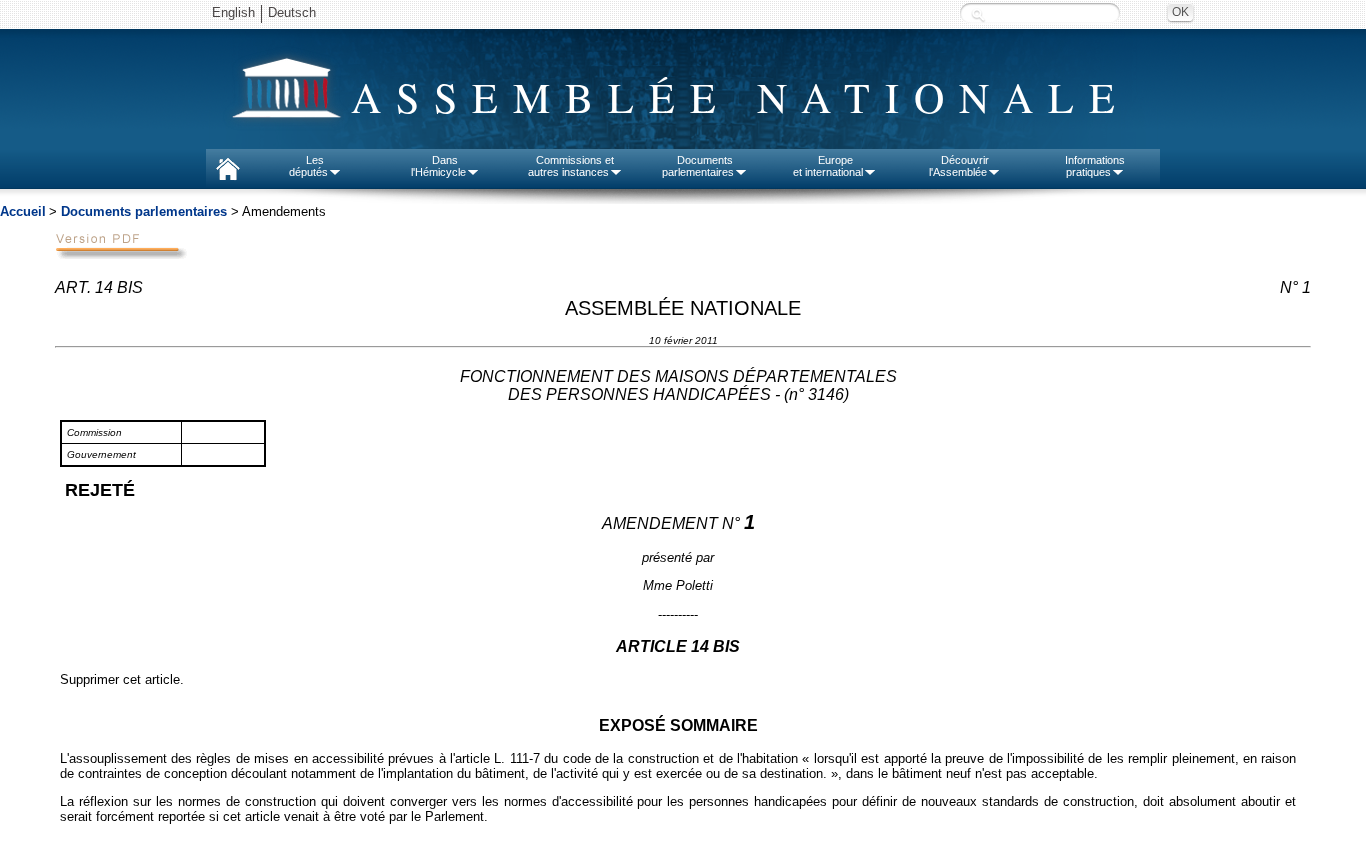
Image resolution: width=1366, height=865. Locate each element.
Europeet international (828, 166)
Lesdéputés (308, 166)
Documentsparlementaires (698, 166)
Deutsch (292, 12)
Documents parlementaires (144, 211)
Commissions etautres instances (571, 166)
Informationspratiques (1095, 166)
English (233, 12)
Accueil (23, 211)
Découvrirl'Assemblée (959, 166)
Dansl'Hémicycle (438, 166)
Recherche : (978, 14)
